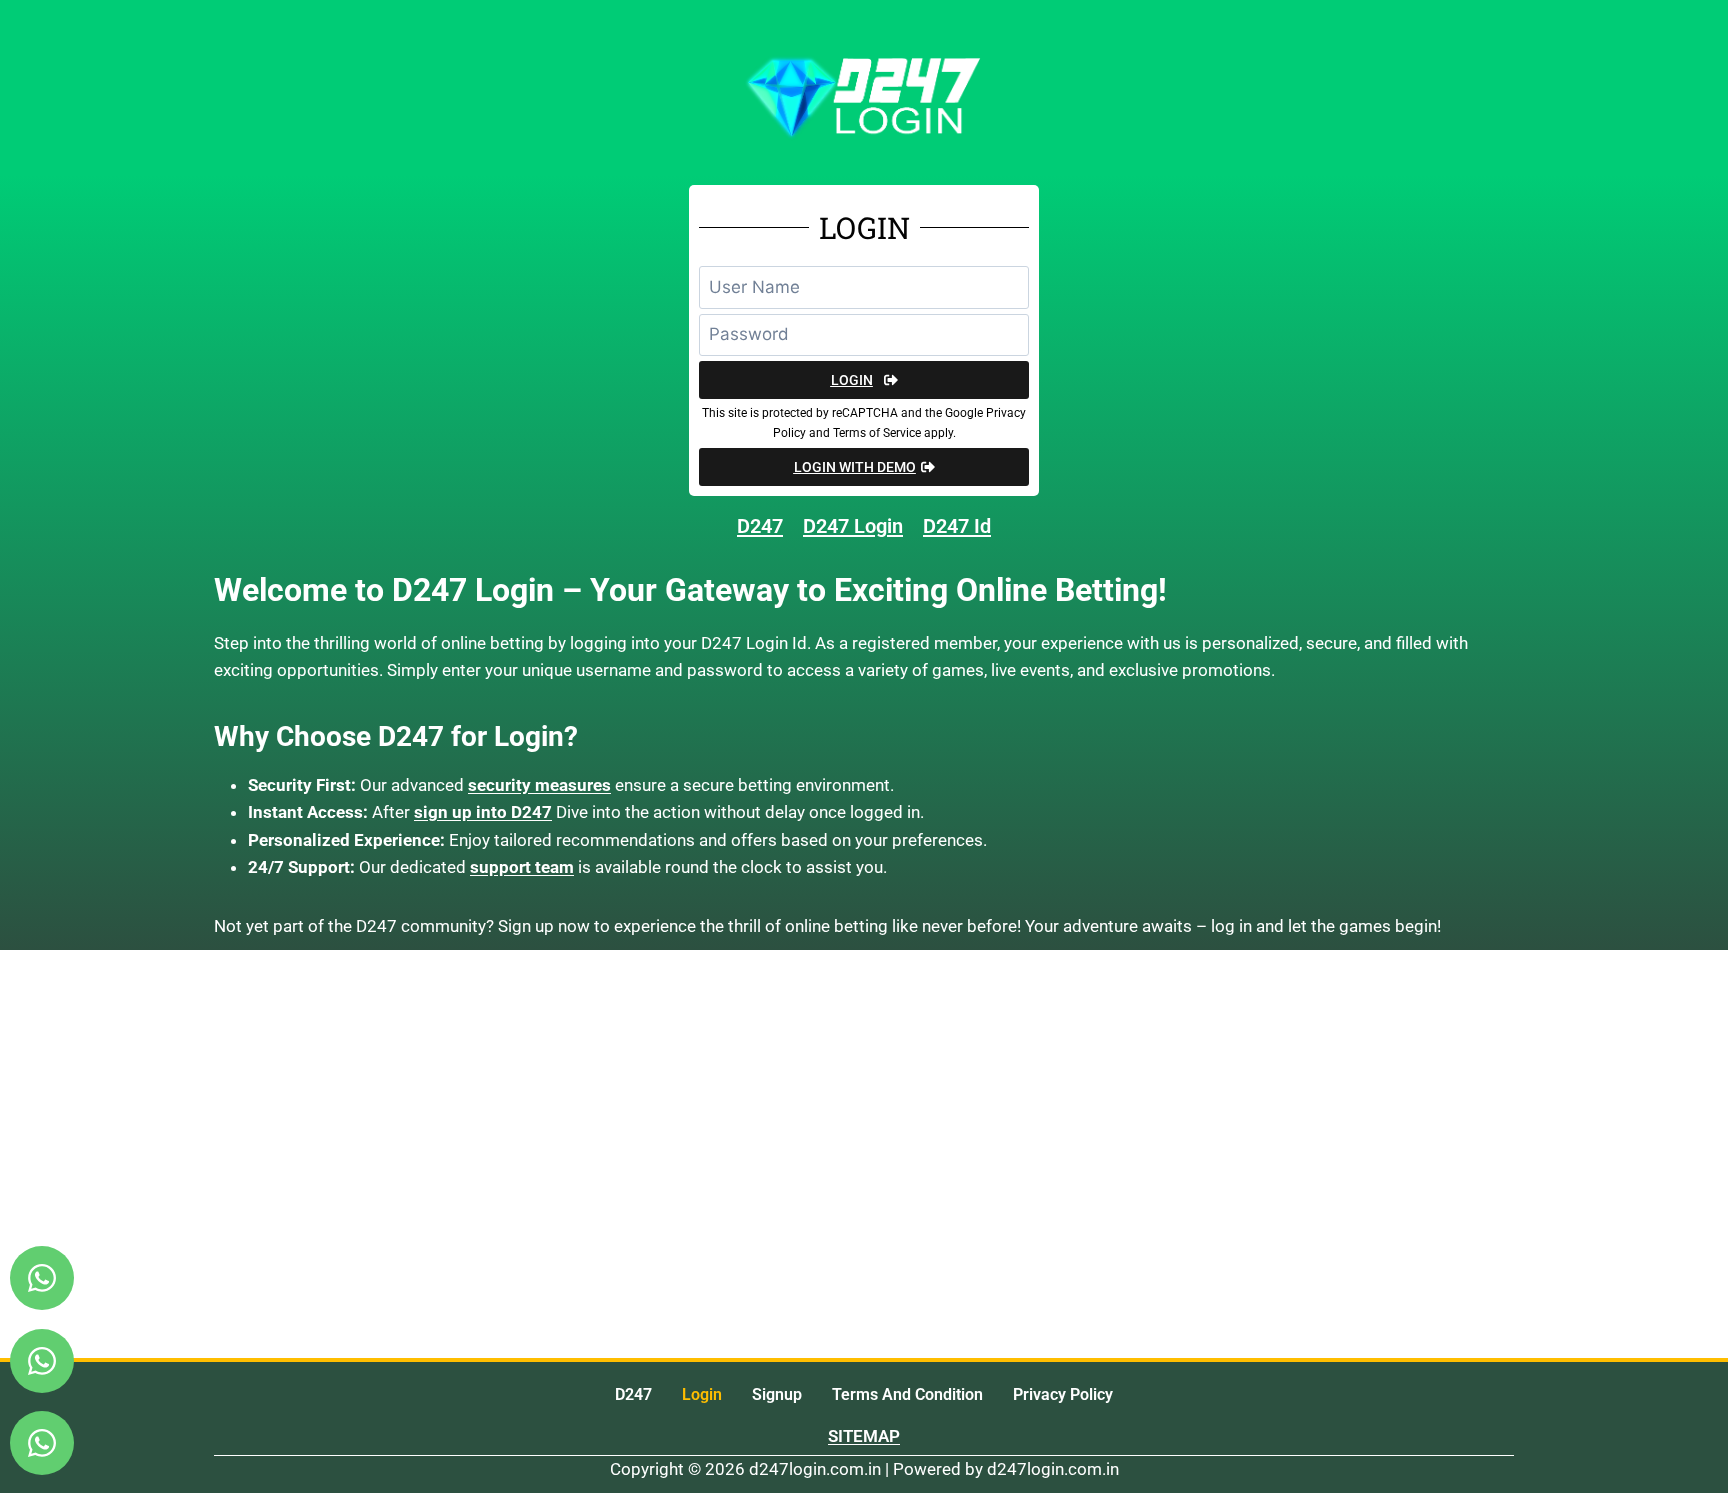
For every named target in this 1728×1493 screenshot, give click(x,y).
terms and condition (907, 1394)
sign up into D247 (483, 812)
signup (777, 1394)
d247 (760, 526)
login (702, 1394)
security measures (539, 785)
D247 (633, 1394)
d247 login (853, 526)
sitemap (864, 1436)
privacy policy (1063, 1394)
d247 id (957, 526)
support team (522, 867)
